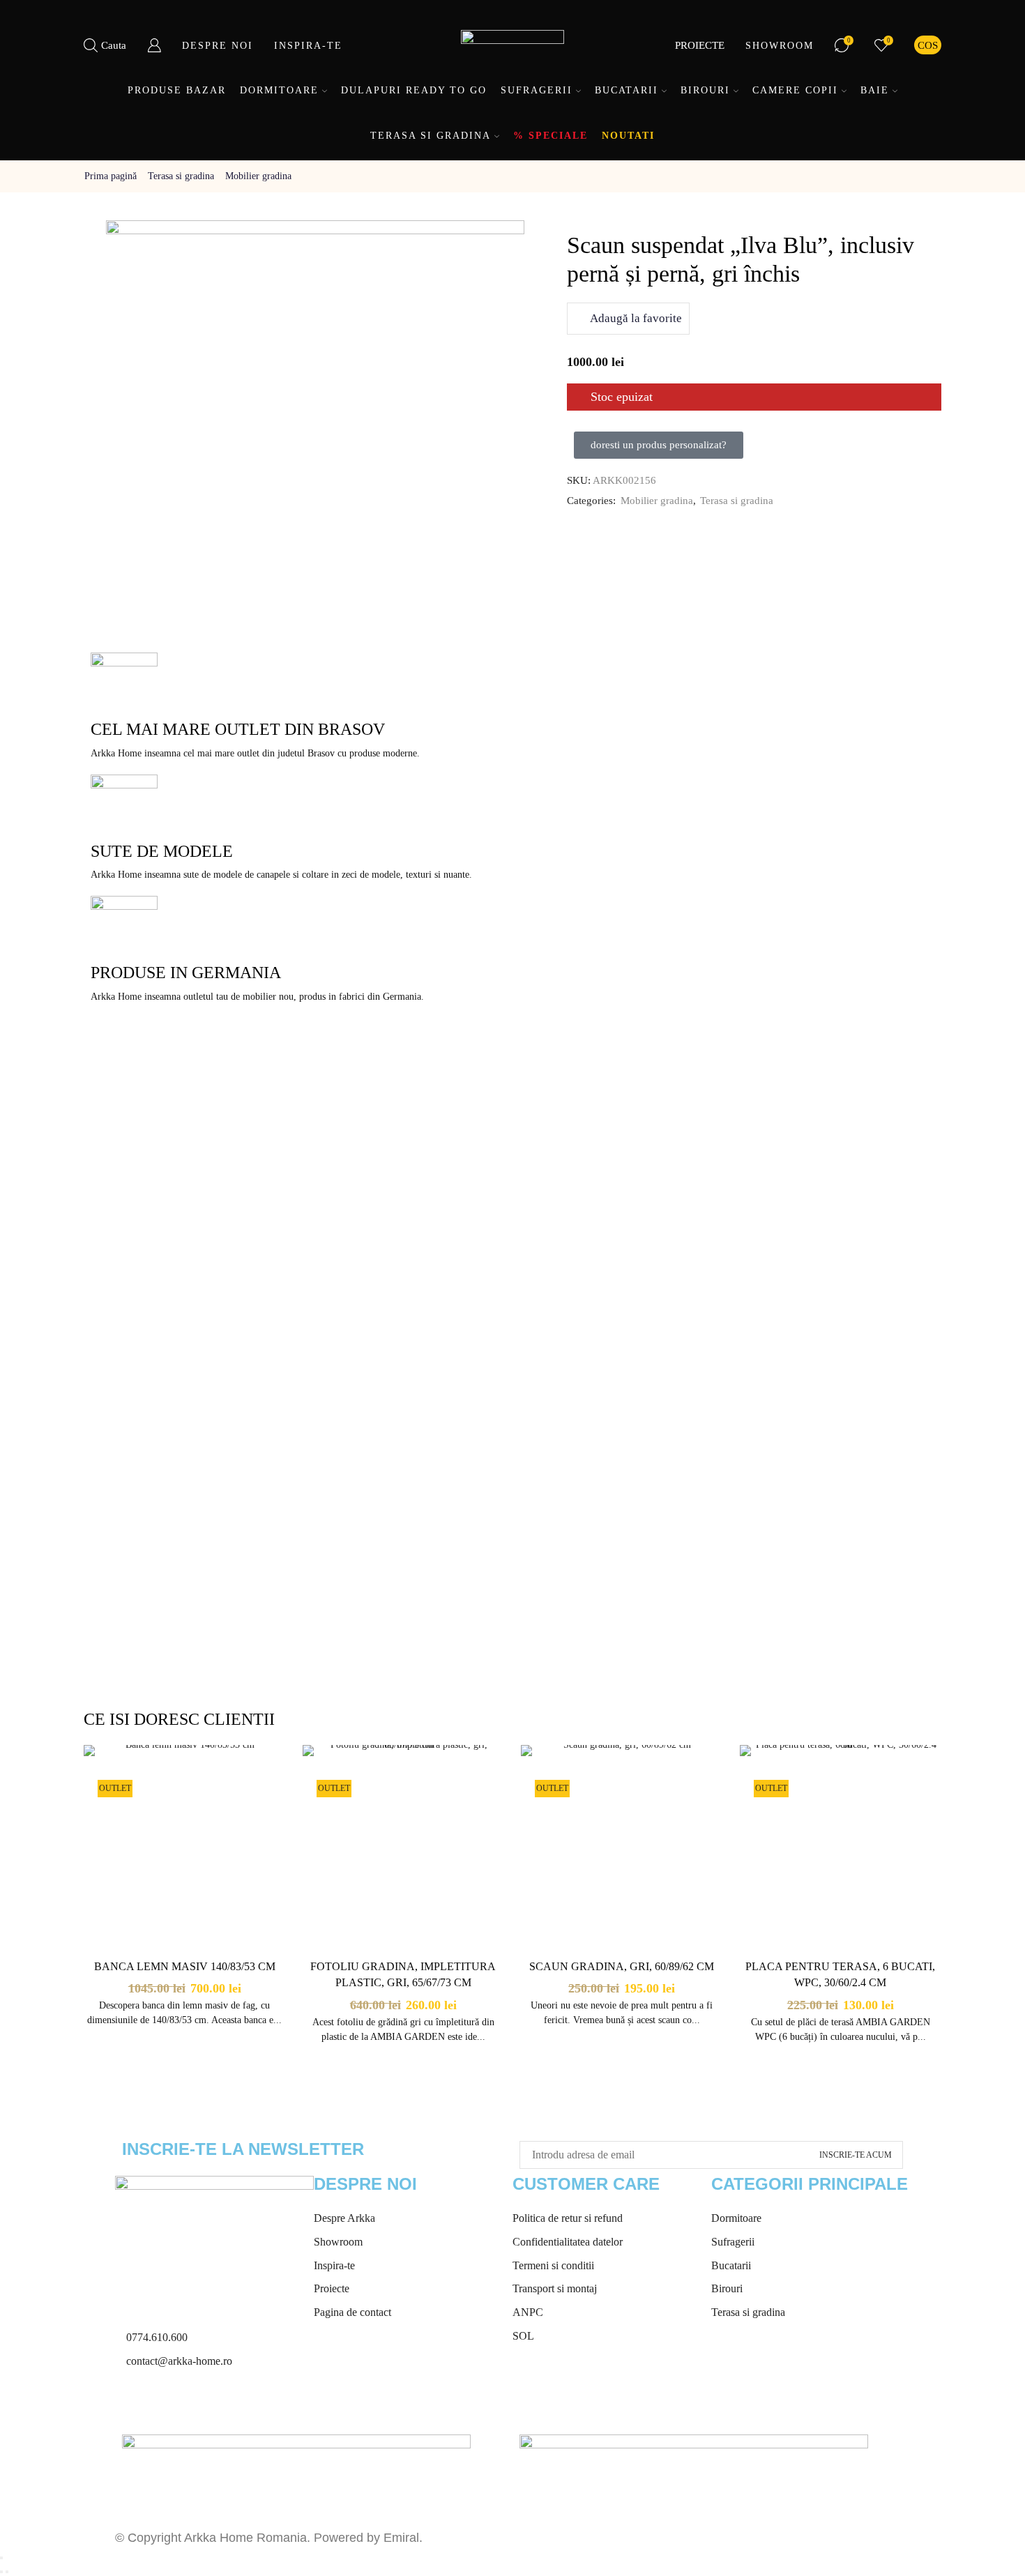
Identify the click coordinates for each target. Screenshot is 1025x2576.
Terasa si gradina (181, 176)
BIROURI (705, 90)
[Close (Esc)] (1, 2558)
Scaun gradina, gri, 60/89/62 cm (622, 1966)
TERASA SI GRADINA (431, 136)
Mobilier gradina (258, 176)
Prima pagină (111, 176)
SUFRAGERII (537, 90)
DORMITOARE (279, 90)
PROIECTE (700, 45)
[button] (659, 445)
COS (928, 45)
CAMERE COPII (795, 90)
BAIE (875, 90)
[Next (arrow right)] (7, 2572)
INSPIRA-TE (308, 46)
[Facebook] (132, 2404)
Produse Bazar (177, 90)
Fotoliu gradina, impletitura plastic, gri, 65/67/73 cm (403, 1975)
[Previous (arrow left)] (1, 2572)
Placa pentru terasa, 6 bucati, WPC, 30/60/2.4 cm (840, 1975)
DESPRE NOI (218, 46)
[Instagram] (170, 2404)
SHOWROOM (780, 46)
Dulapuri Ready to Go (414, 90)
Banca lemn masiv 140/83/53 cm (185, 1966)
